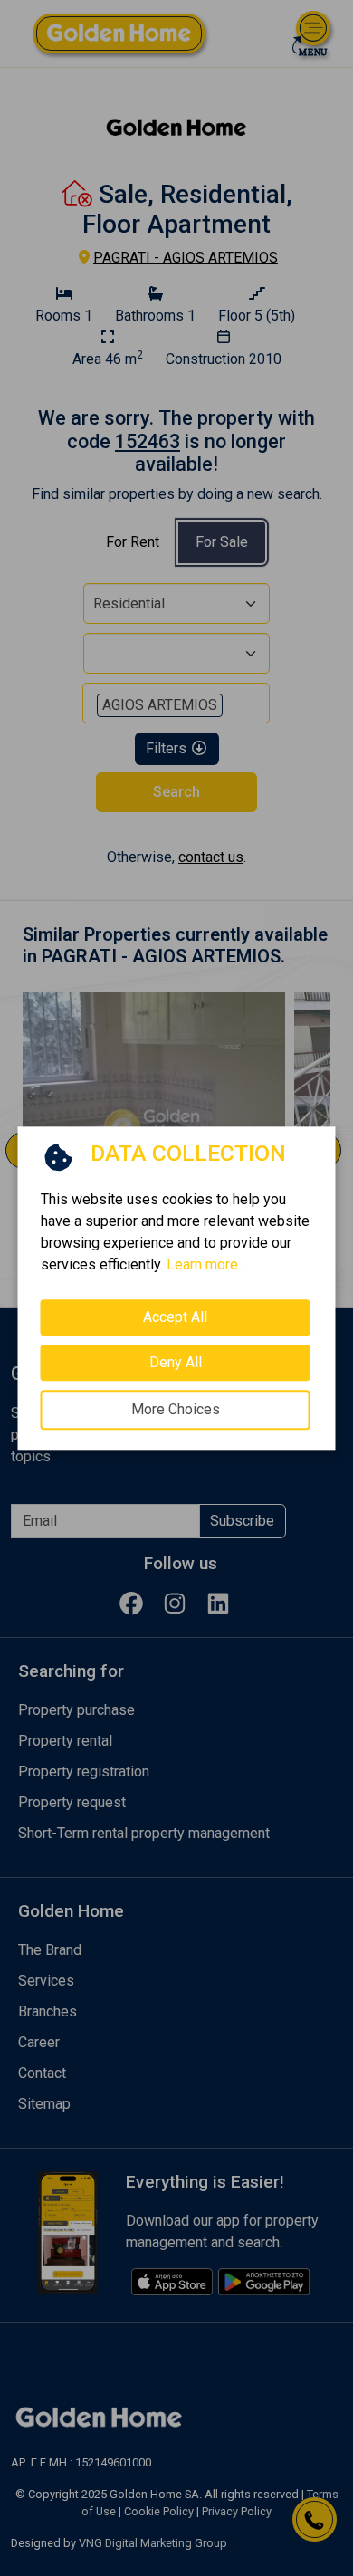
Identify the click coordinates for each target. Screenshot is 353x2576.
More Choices (176, 1409)
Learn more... (206, 1264)
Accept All (175, 1317)
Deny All (176, 1362)
